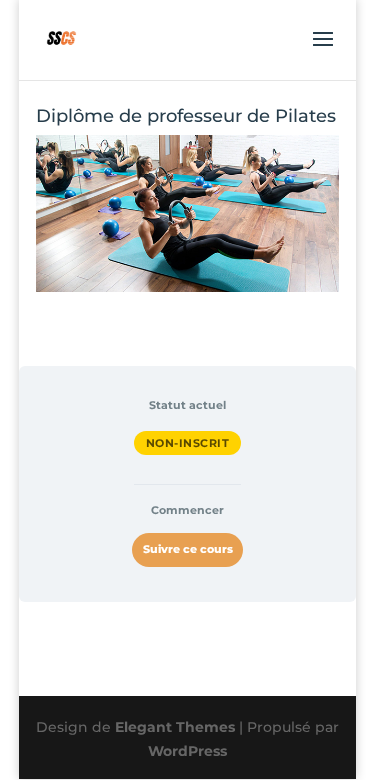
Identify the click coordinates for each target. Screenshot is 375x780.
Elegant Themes (175, 727)
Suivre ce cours (188, 549)
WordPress (187, 751)
